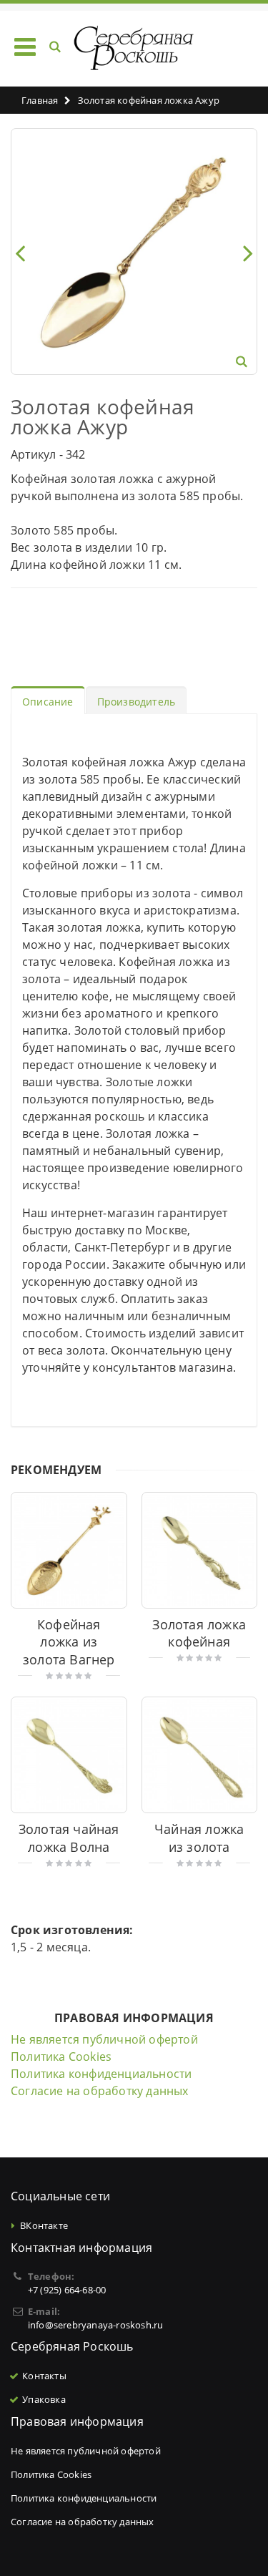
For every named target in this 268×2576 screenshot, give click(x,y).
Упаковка (44, 2399)
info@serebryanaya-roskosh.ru (96, 2325)
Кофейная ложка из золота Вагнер (69, 1642)
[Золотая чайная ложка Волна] (69, 1755)
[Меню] (25, 46)
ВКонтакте (44, 2225)
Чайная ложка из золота (199, 1838)
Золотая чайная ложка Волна (69, 1838)
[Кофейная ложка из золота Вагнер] (69, 1550)
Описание (48, 702)
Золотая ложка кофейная (199, 1633)
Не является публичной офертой (104, 2039)
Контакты (44, 2376)
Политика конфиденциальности (101, 2074)
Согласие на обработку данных (100, 2091)
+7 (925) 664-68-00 (67, 2290)
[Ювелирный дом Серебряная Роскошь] (134, 48)
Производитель (137, 702)
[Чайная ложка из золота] (200, 1755)
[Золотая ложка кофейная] (200, 1550)
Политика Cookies (61, 2057)
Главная (40, 100)
